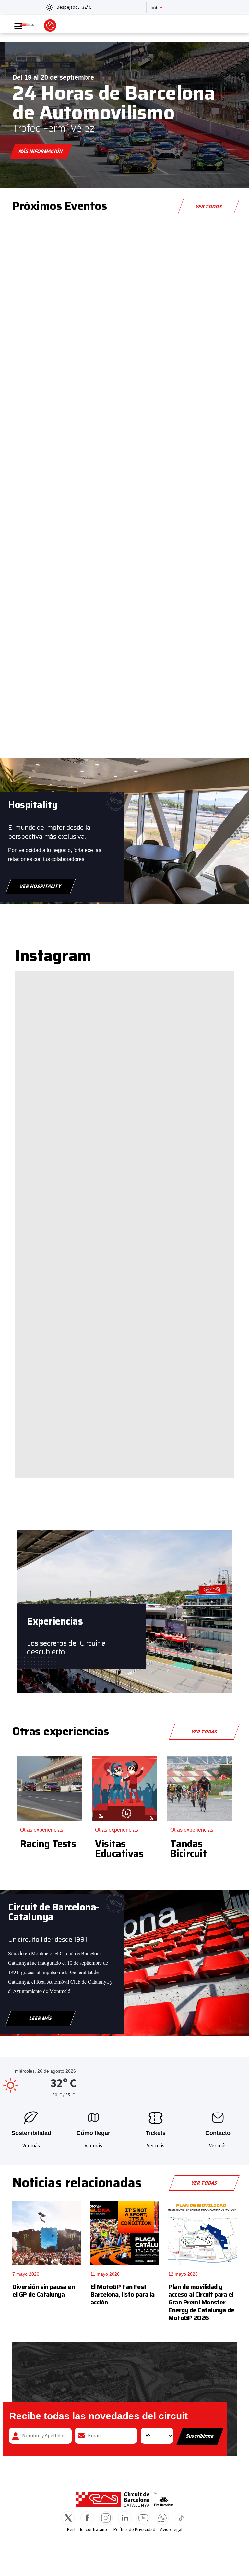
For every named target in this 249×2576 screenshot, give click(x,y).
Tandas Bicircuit (189, 1849)
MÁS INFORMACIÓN (41, 151)
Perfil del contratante (88, 2530)
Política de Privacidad (134, 2530)
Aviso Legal (171, 2530)
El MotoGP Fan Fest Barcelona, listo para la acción (123, 2294)
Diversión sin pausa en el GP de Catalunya (43, 2290)
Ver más (31, 2146)
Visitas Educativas (119, 1849)
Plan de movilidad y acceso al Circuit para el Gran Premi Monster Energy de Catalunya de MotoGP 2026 (201, 2302)
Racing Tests (48, 1844)
